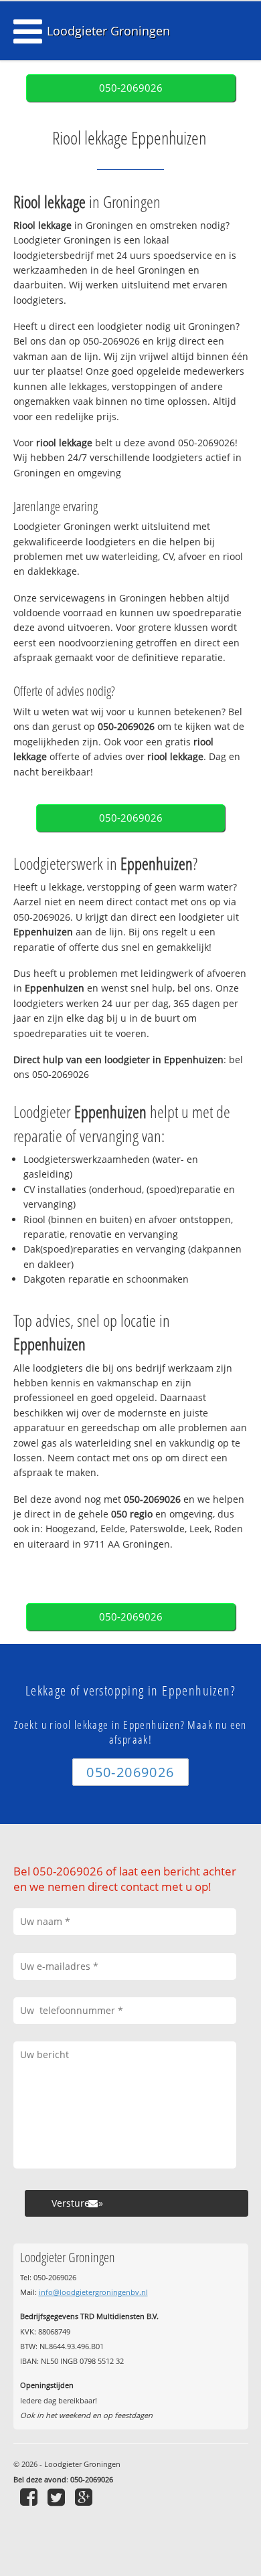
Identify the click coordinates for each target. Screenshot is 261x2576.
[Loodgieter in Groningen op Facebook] (30, 2497)
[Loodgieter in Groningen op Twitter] (58, 2497)
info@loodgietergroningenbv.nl (93, 2292)
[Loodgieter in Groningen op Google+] (85, 2497)
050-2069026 (131, 88)
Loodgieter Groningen (108, 31)
